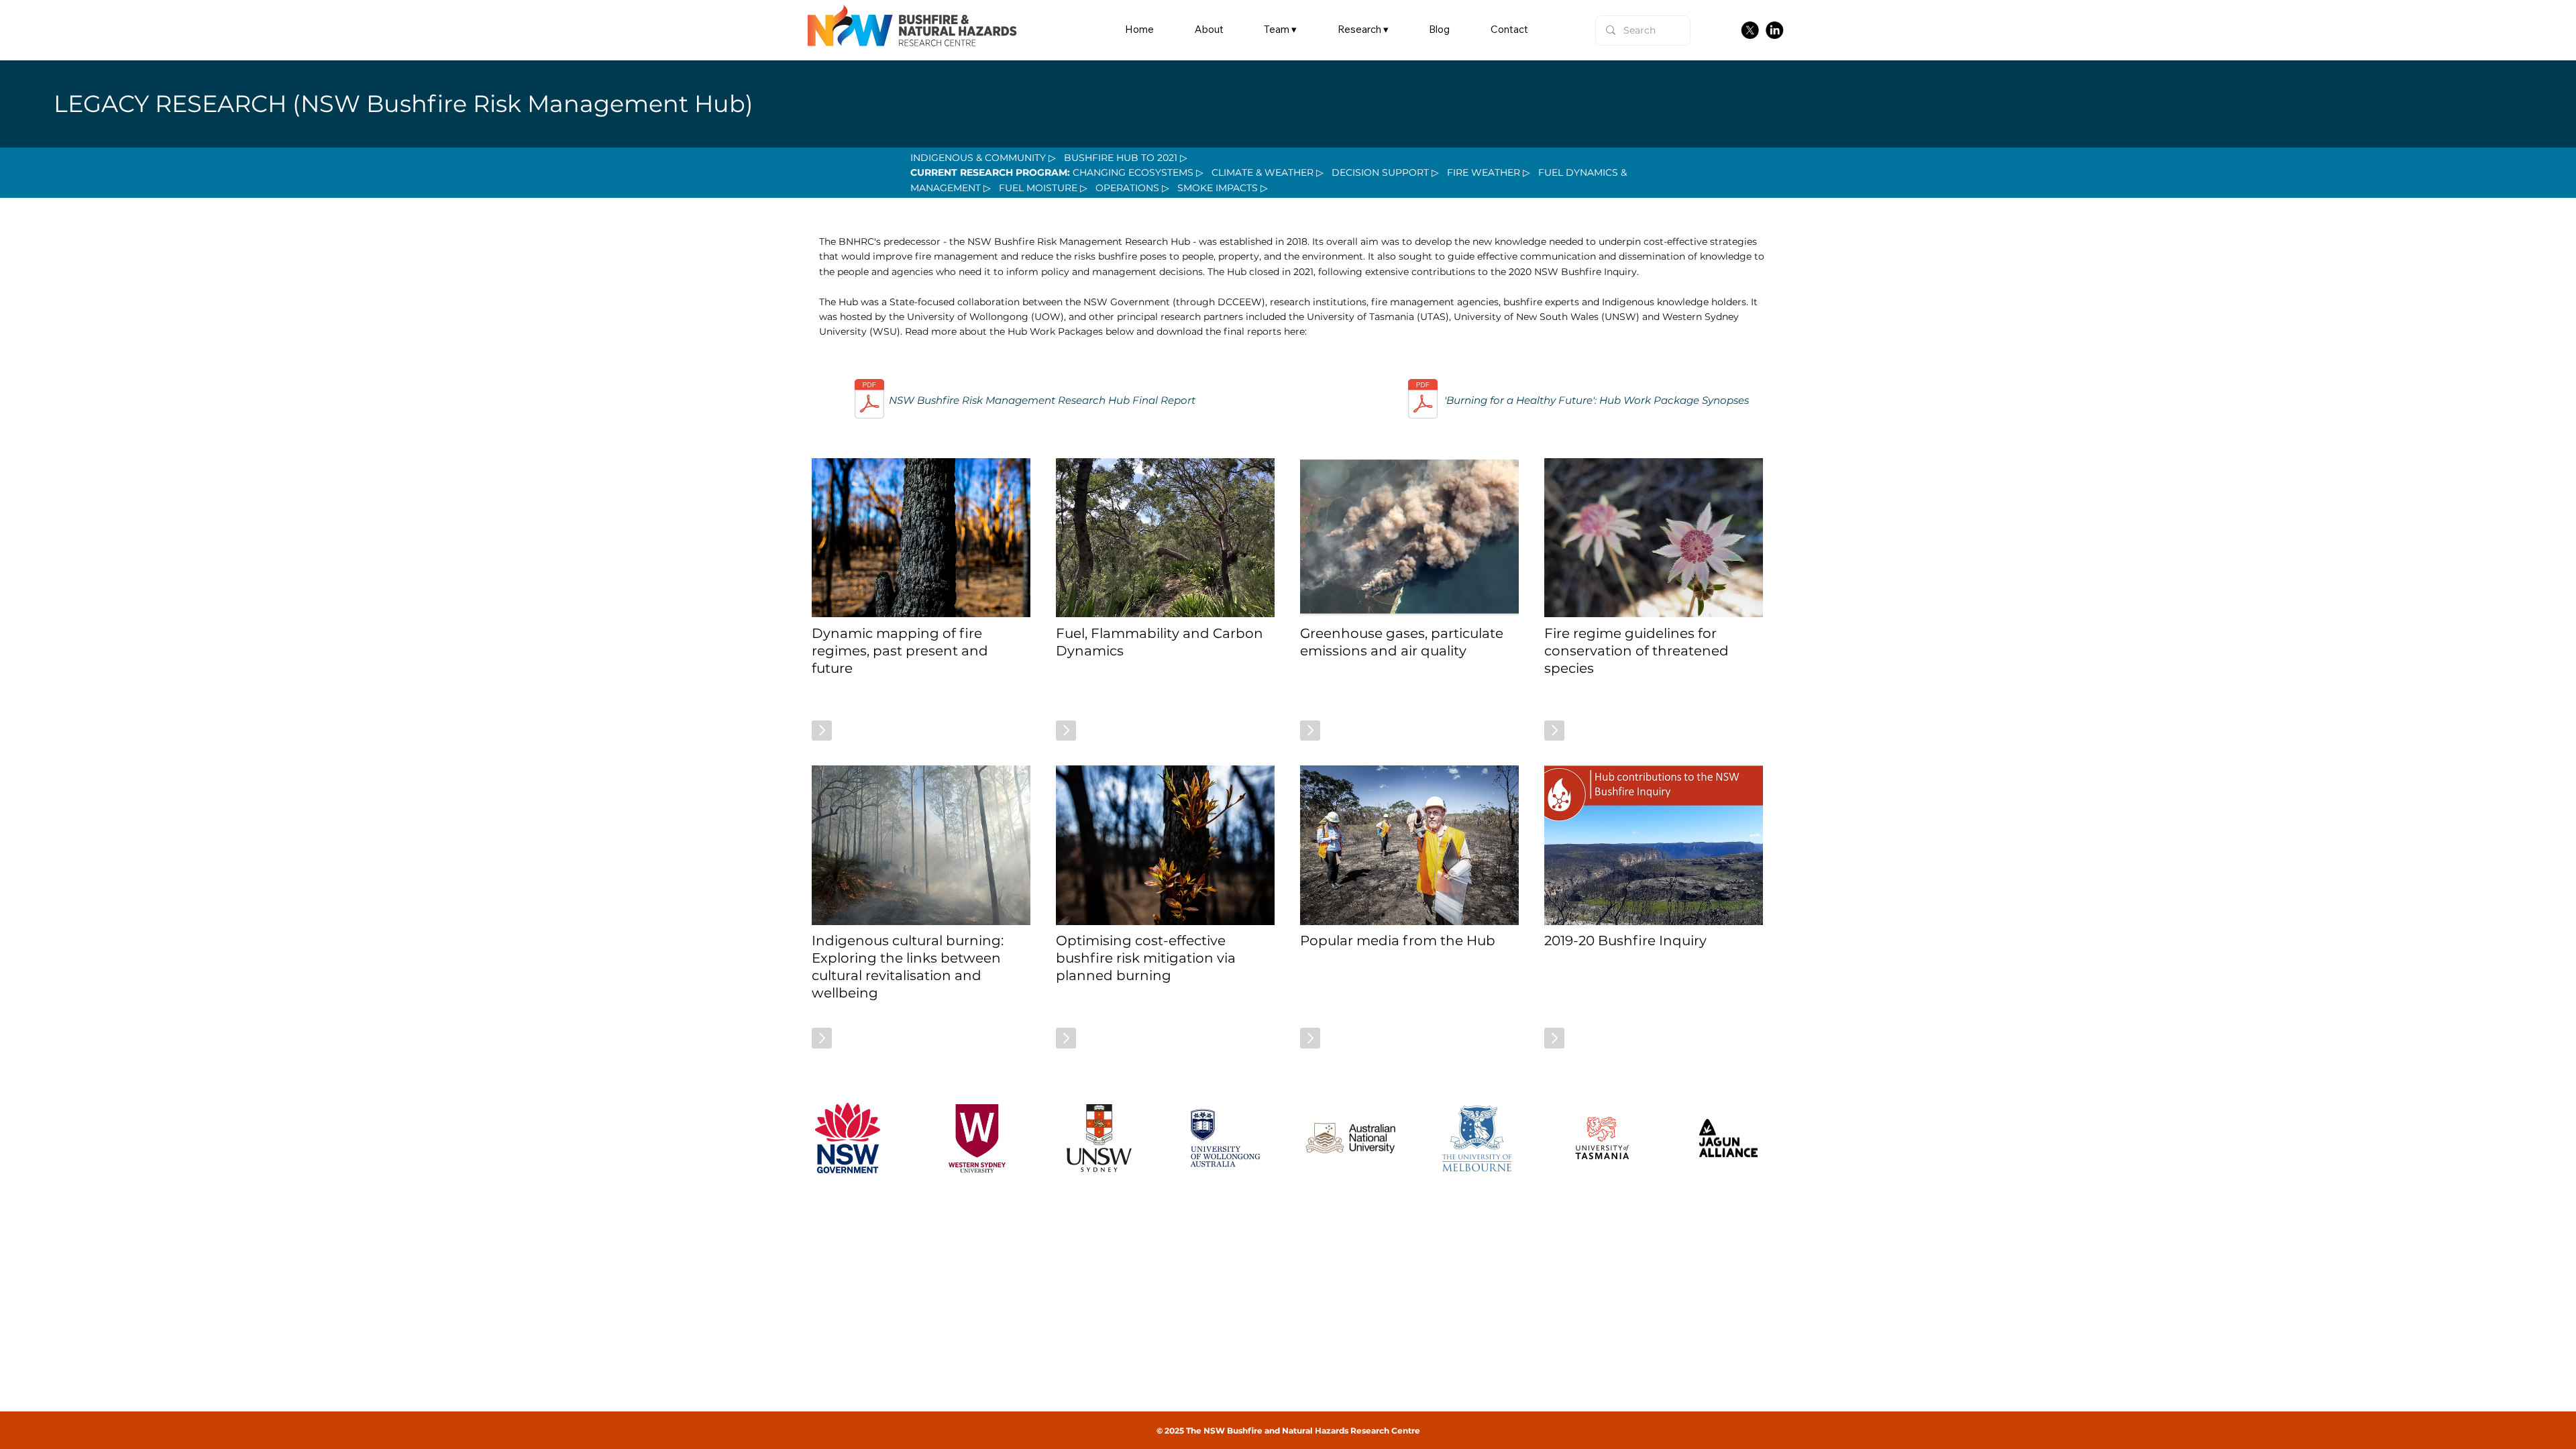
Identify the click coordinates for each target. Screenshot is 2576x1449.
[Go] (822, 731)
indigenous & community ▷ (983, 158)
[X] (1750, 30)
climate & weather (1263, 172)
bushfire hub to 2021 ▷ (1126, 158)
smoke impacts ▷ (1223, 188)
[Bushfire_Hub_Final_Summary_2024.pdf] (869, 400)
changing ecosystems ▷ (1138, 172)
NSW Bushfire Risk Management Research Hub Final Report (1042, 400)
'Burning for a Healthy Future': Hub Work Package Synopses (1597, 400)
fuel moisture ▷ (1043, 188)
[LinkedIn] (1774, 30)
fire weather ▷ (1489, 172)
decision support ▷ (1385, 172)
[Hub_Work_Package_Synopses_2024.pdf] (1423, 400)
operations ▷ (1131, 188)
